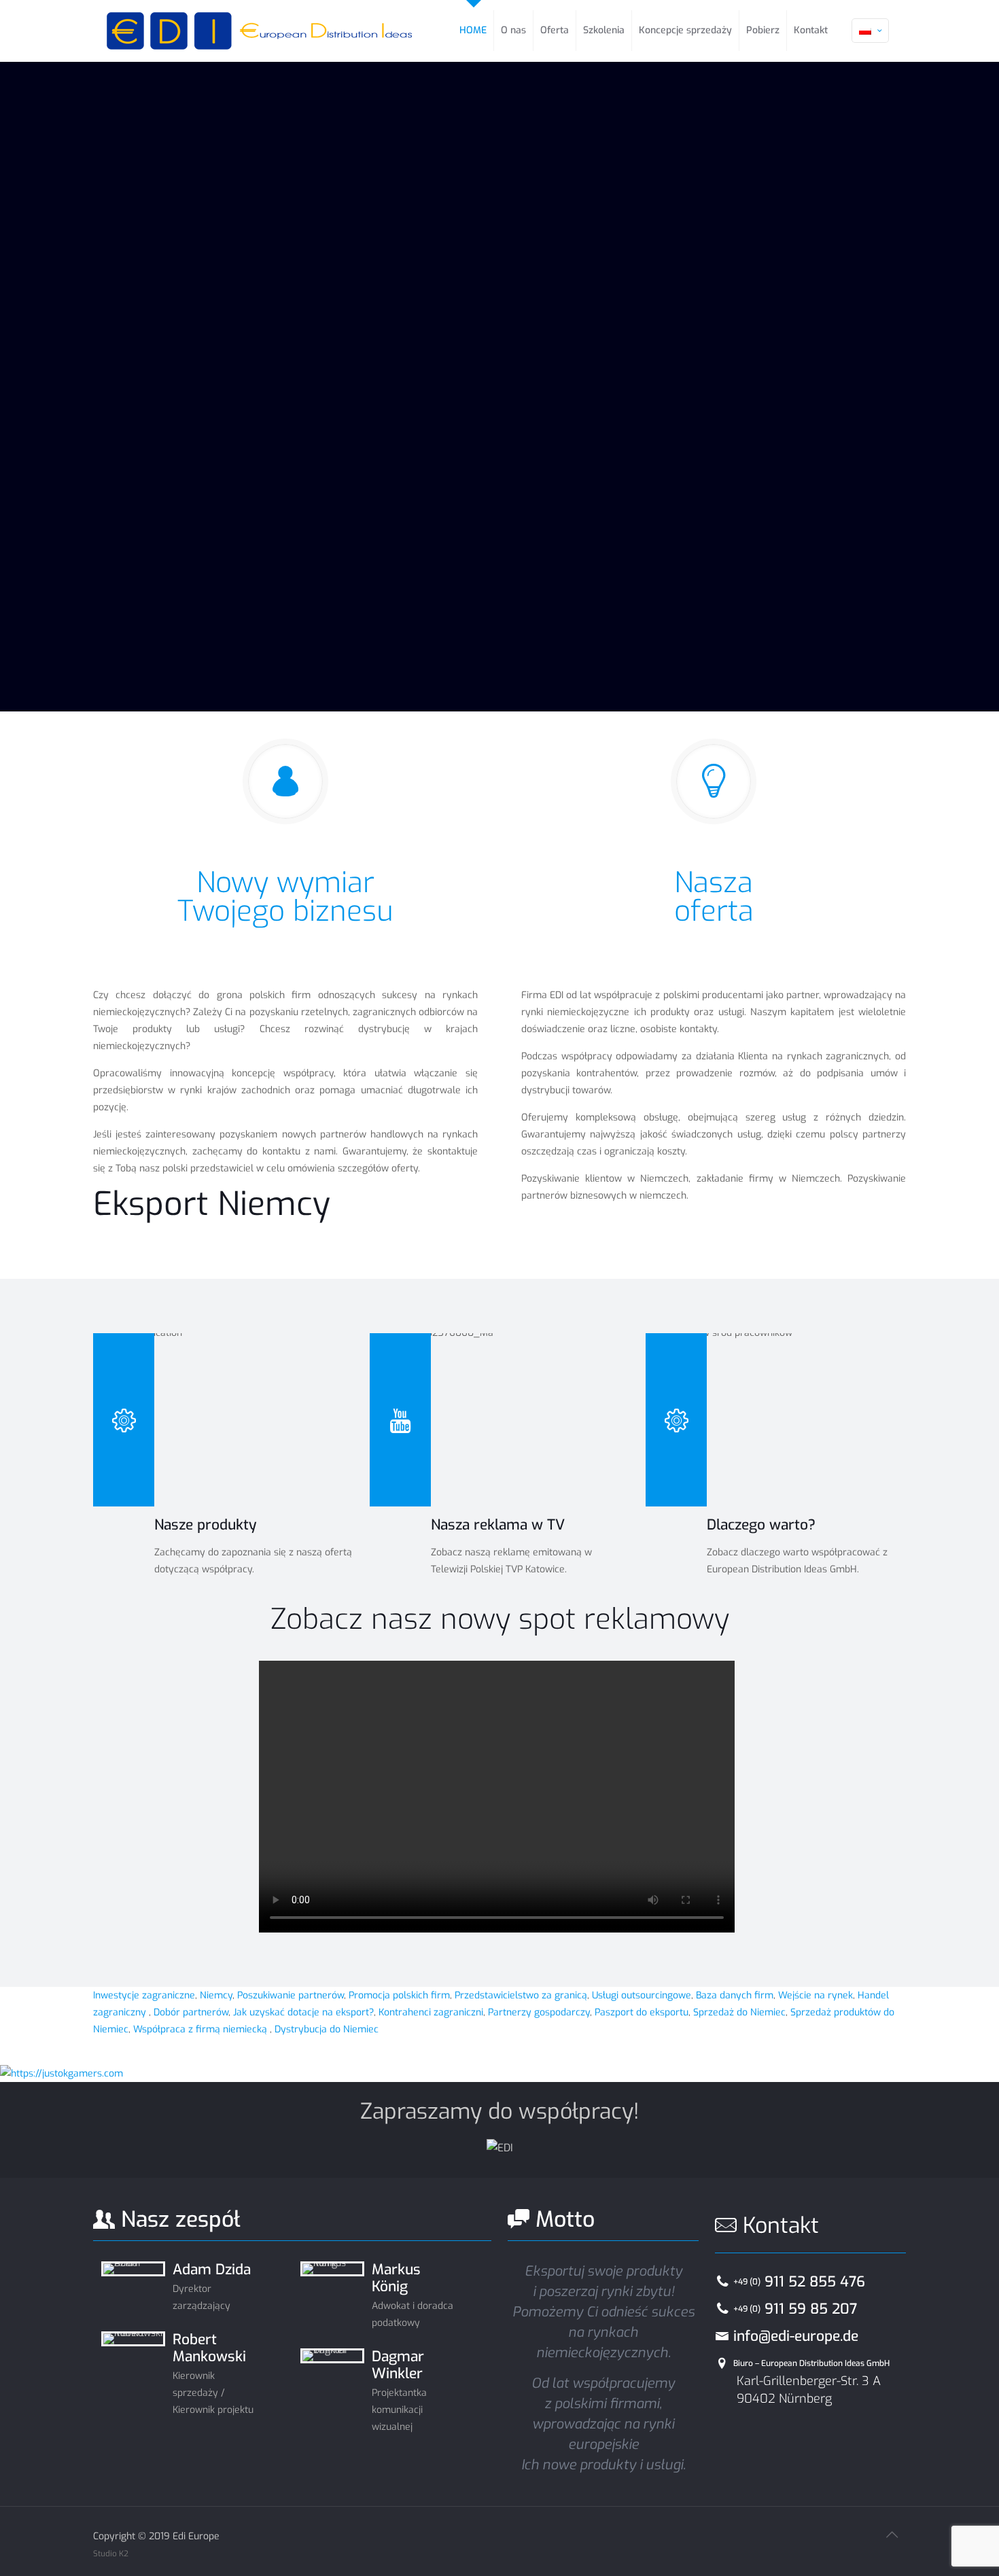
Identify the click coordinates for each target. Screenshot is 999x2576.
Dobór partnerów (191, 2012)
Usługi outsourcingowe (642, 1995)
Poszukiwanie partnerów (291, 1995)
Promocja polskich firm (399, 1995)
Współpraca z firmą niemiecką (201, 2029)
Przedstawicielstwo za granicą (521, 1995)
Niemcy (215, 1995)
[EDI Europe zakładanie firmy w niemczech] (259, 31)
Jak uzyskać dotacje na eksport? (303, 2012)
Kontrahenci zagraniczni (431, 2012)
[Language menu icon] (870, 31)
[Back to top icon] (892, 2535)
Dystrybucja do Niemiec (327, 2029)
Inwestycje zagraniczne (144, 1995)
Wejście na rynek (816, 1995)
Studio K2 (111, 2554)
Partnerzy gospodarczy (539, 2012)
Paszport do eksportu (642, 2012)
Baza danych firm (735, 1995)
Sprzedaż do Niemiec (739, 2012)
